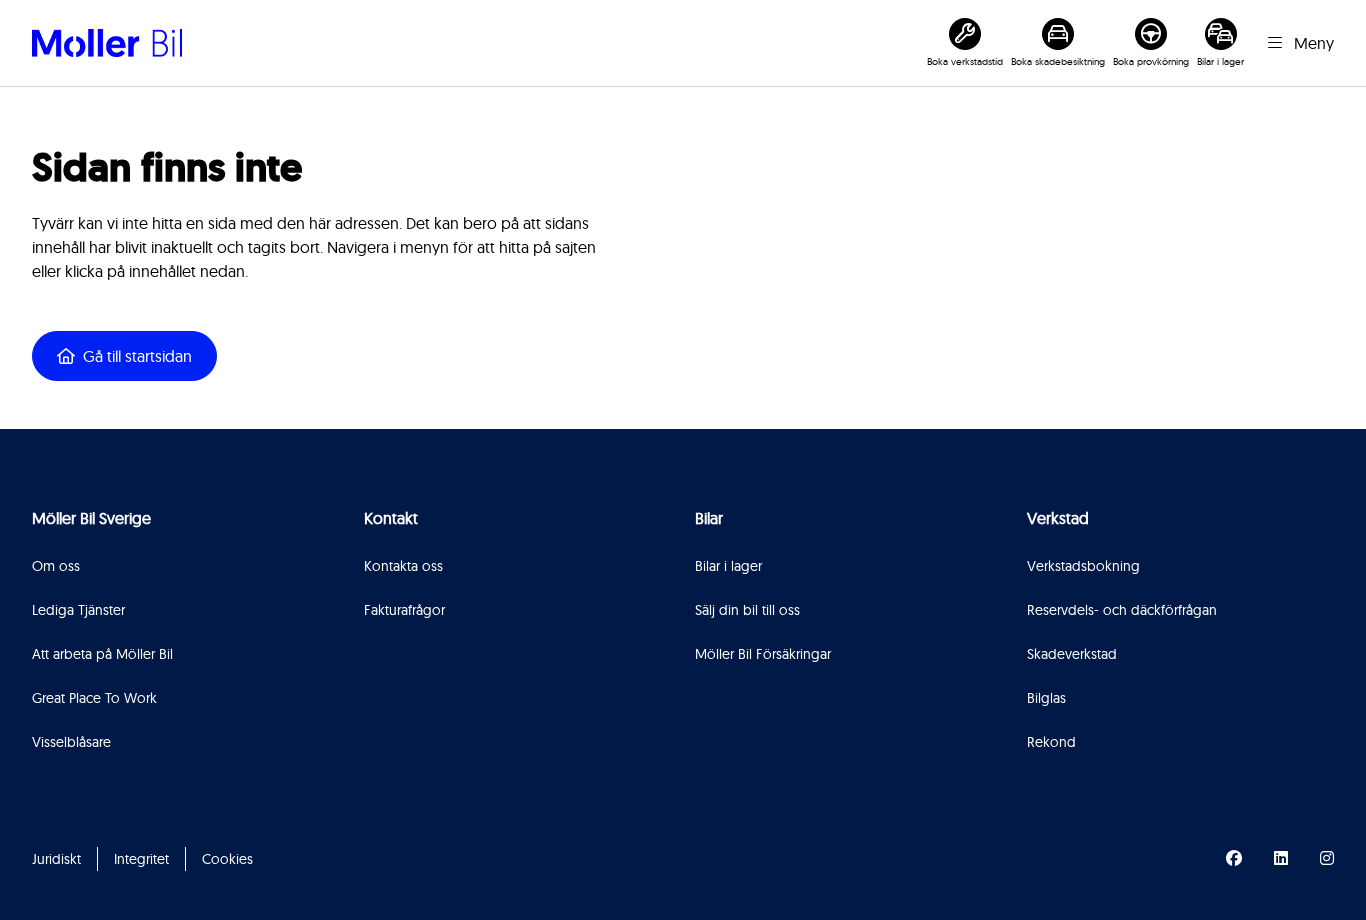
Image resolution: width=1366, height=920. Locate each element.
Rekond (1051, 742)
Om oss (56, 566)
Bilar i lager (728, 566)
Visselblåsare (71, 742)
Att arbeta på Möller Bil (102, 654)
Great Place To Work (94, 698)
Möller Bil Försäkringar (763, 654)
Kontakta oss (403, 566)
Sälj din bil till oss (747, 610)
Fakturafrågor (404, 610)
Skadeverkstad (1072, 654)
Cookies (227, 859)
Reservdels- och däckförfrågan (1122, 610)
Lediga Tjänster (78, 610)
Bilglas (1046, 698)
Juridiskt (56, 859)
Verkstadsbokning (1083, 566)
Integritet (141, 859)
